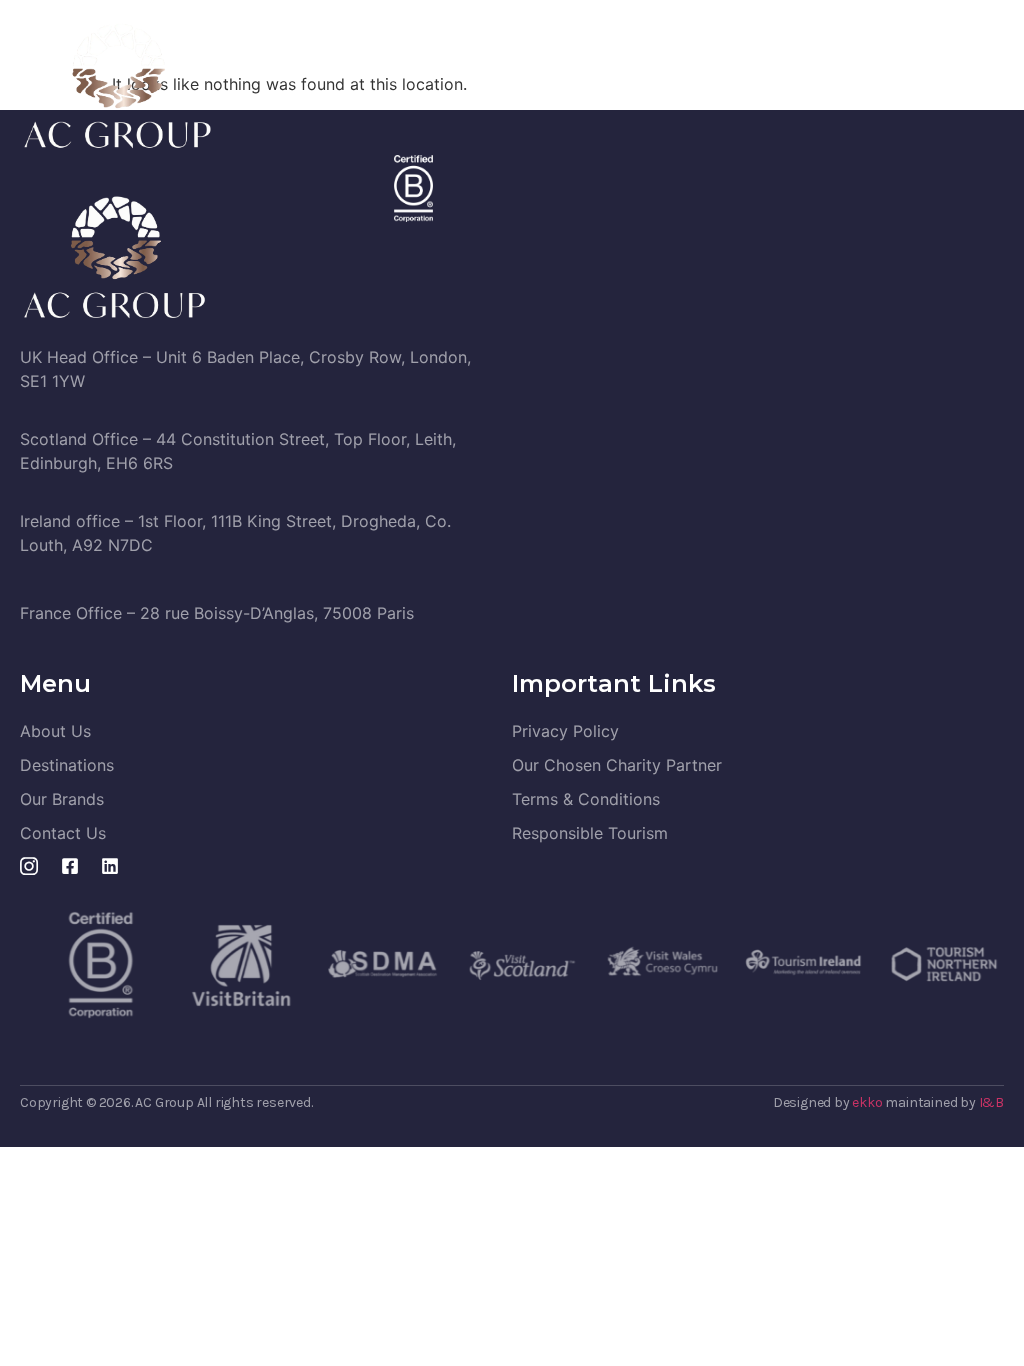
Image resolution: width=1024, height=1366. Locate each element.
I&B (991, 1102)
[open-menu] (992, 85)
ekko (867, 1102)
